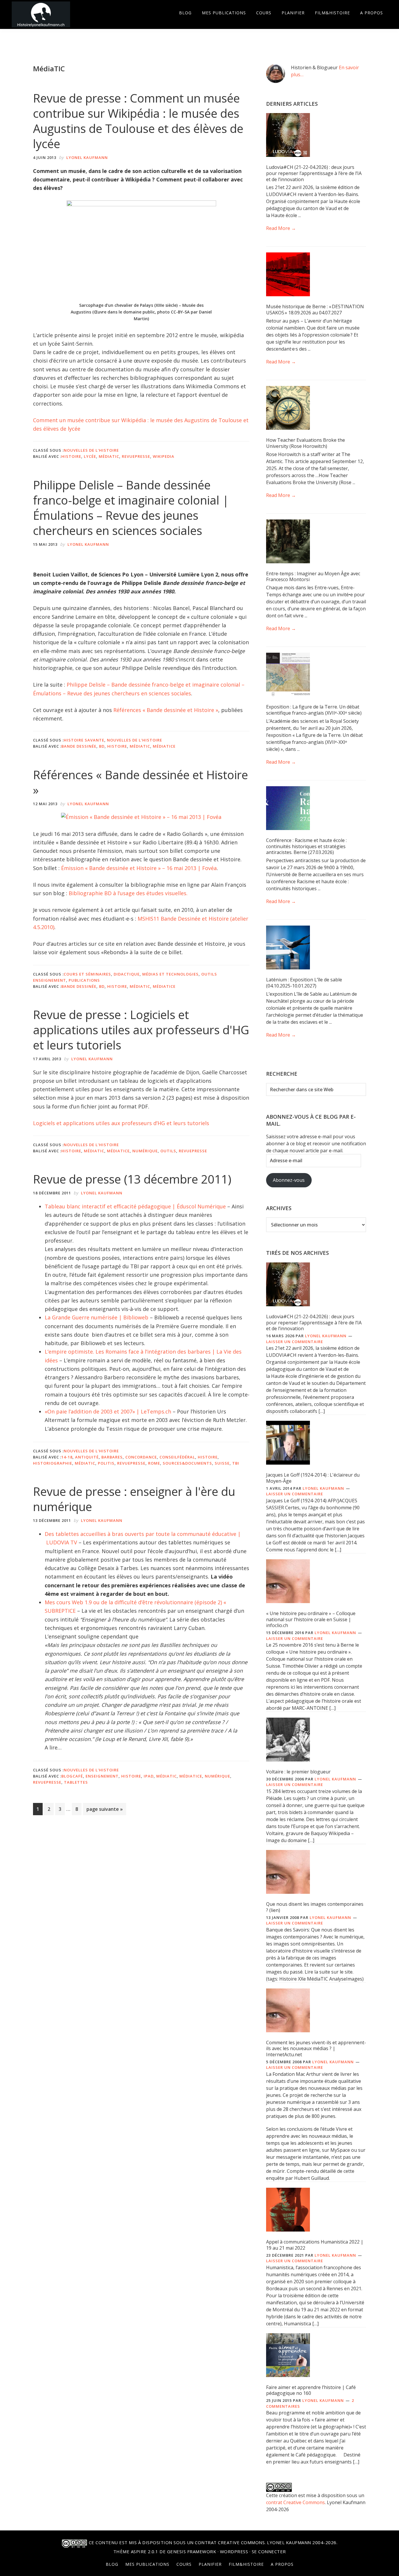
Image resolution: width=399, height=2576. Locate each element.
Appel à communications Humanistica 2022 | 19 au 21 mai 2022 (315, 2245)
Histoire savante (84, 740)
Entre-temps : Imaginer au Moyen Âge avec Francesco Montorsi (313, 577)
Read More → (281, 228)
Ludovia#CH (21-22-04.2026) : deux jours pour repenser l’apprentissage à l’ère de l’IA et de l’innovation (314, 173)
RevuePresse (136, 456)
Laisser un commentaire (295, 1342)
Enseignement (102, 1776)
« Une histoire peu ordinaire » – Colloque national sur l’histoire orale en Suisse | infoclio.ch (311, 1619)
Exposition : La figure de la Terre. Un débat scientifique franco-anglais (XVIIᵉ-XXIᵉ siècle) (314, 710)
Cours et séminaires (87, 974)
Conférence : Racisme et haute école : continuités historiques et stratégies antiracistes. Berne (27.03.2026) (306, 846)
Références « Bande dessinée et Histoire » (166, 710)
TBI (236, 1463)
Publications (84, 980)
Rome (154, 1463)
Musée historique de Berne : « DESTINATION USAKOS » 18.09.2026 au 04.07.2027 (315, 310)
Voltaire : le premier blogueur (298, 1772)
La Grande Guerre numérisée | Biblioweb (97, 1317)
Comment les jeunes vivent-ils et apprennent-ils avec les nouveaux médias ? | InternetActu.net (316, 2049)
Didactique (127, 974)
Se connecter (269, 2551)
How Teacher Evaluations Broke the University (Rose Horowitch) (306, 443)
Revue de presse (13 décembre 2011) (132, 1179)
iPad (149, 1776)
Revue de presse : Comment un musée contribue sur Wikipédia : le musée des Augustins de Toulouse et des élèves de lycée (138, 121)
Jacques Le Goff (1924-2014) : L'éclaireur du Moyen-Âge (313, 1478)
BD (102, 746)
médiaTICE (164, 746)
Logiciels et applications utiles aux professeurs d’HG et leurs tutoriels (121, 1123)
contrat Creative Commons (295, 2502)
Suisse (222, 1463)
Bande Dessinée (79, 746)
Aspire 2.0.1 (145, 2551)
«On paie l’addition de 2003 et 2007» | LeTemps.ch (108, 1411)
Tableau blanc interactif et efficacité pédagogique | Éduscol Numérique (135, 1206)
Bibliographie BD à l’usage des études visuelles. (128, 893)
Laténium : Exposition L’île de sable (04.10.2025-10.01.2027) (304, 983)
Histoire (71, 456)
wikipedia (164, 456)
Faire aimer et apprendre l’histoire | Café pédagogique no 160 (311, 2390)
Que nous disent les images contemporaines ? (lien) (315, 1907)
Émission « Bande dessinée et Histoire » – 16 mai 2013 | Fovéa (139, 868)
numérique (145, 1151)
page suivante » (104, 1810)
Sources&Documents (187, 1463)
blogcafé (72, 1776)
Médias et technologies (170, 974)
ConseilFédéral (177, 1457)
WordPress (234, 2551)
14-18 (67, 1457)
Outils (168, 1151)
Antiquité (87, 1457)
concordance (141, 1457)
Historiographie (53, 1463)
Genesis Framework (192, 2551)
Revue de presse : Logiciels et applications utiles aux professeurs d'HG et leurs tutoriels (141, 1030)
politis (106, 1463)
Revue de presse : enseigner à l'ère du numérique (134, 1499)
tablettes (76, 1782)
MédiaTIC (109, 456)
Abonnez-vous (289, 1180)
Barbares (112, 1457)
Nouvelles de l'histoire (91, 450)
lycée (90, 456)
